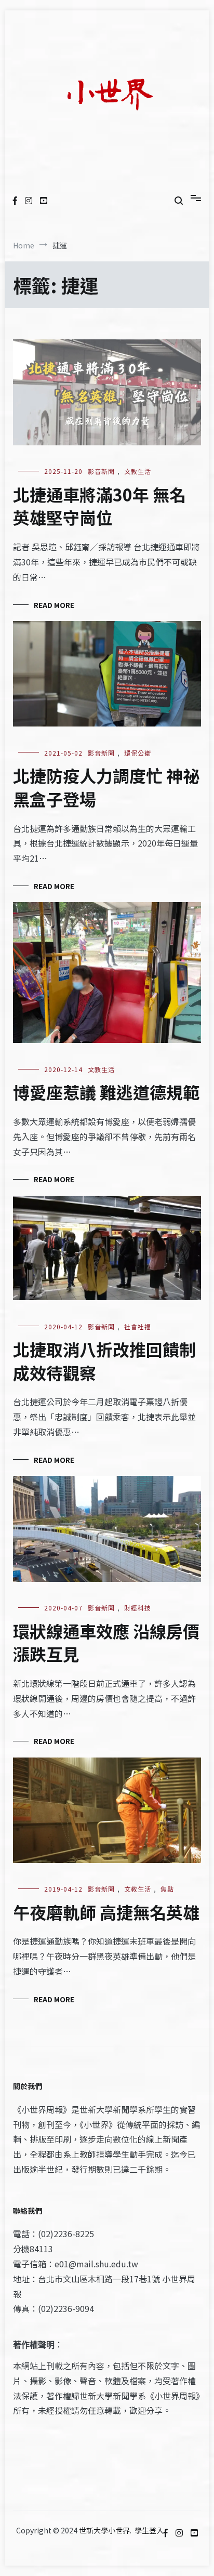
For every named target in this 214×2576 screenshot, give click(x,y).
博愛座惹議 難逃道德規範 (106, 1092)
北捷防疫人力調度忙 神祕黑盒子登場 (106, 787)
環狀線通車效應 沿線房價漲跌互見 (106, 1642)
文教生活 (138, 471)
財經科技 (138, 1608)
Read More (54, 605)
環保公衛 (138, 753)
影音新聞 (101, 471)
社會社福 (138, 1326)
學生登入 (149, 2530)
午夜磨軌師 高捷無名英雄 (106, 1912)
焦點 (167, 1889)
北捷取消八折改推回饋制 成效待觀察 (104, 1361)
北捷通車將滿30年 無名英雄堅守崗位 (99, 506)
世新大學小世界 (104, 2530)
